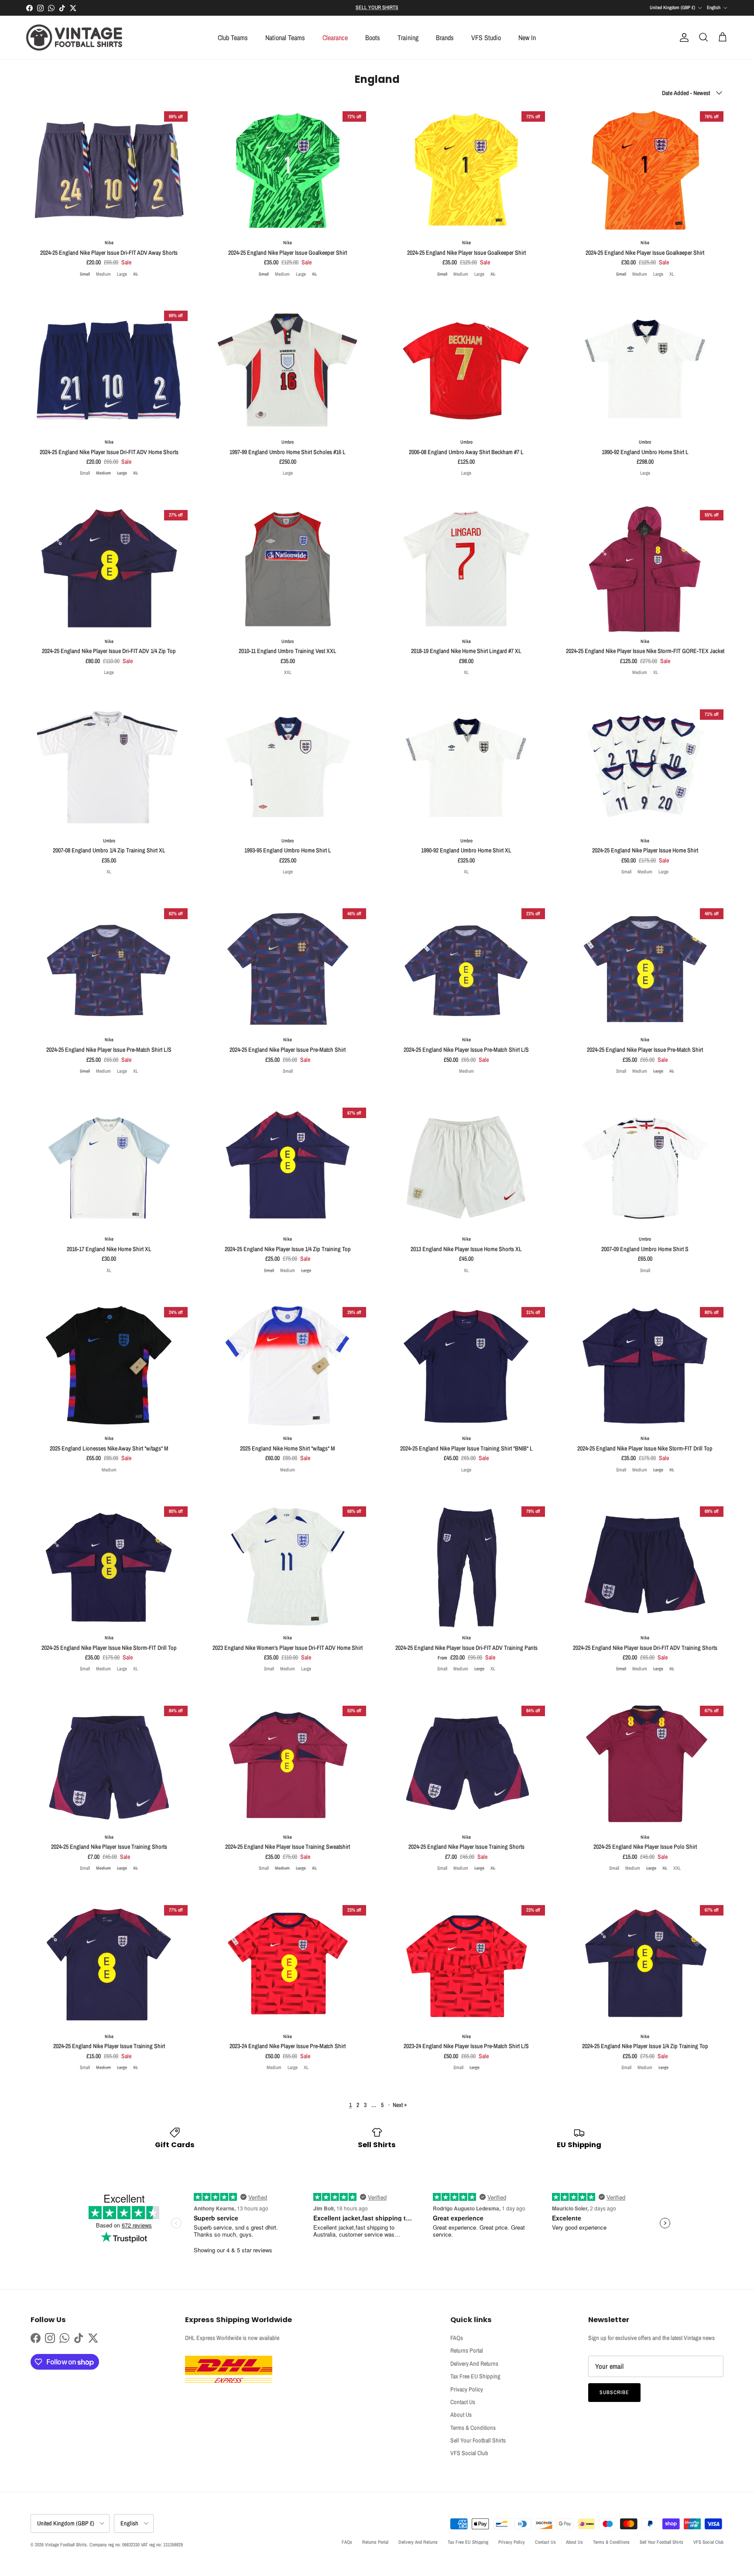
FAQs (457, 2338)
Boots (373, 38)
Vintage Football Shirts (66, 2545)
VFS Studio (486, 38)
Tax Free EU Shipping (475, 2376)
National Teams (285, 38)
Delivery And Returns (474, 2364)
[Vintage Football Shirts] (74, 38)
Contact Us (463, 2402)
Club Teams (233, 38)
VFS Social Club (469, 2453)
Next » (400, 2105)
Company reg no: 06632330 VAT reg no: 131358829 (136, 2545)
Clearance (335, 38)
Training (408, 38)
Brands (445, 38)
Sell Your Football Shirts (478, 2440)
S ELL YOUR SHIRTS (377, 7)
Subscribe (614, 2392)
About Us (461, 2415)
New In (527, 38)
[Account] (682, 38)
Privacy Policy (467, 2389)
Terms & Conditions (473, 2428)
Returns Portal (467, 2350)
